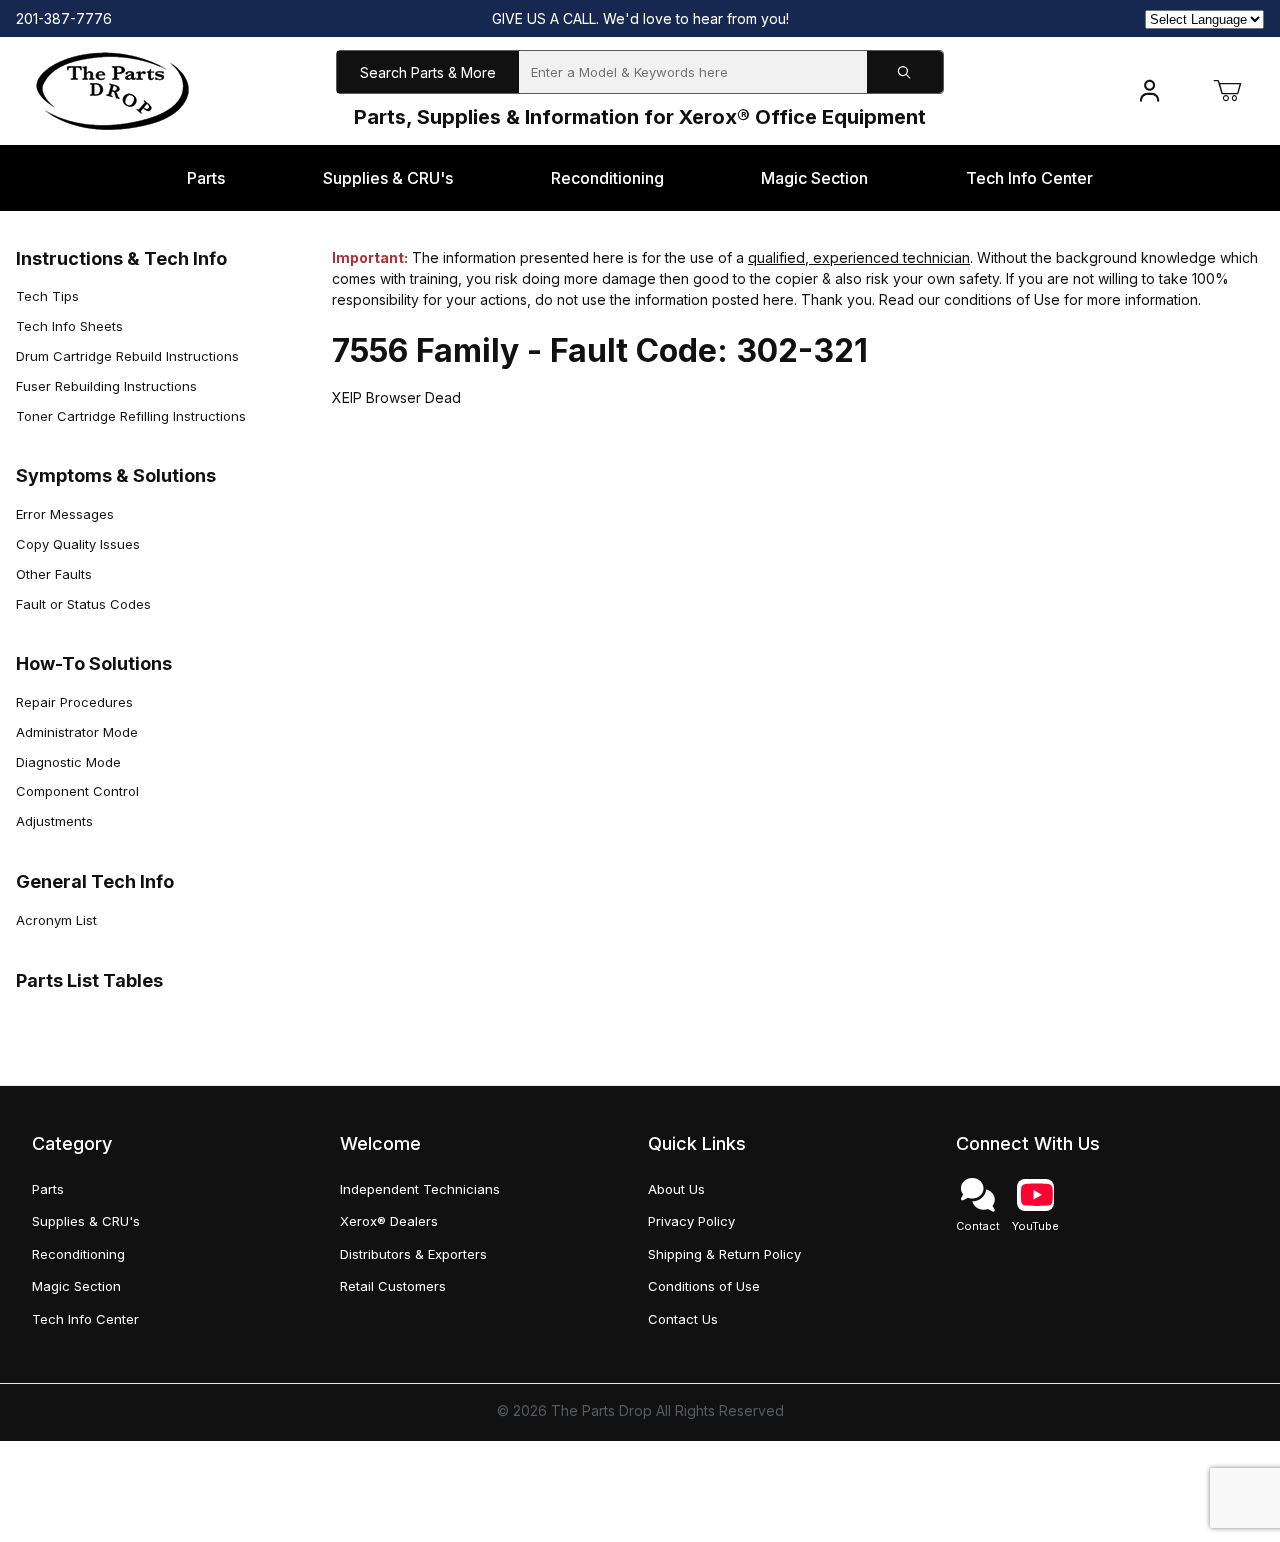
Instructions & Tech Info (121, 258)
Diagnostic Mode (68, 762)
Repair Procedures (74, 702)
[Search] (905, 72)
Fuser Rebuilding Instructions (106, 386)
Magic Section (76, 1286)
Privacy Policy (691, 1221)
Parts (48, 1189)
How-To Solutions (94, 663)
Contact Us (683, 1319)
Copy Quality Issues (78, 544)
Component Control (77, 791)
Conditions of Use (704, 1286)
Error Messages (65, 514)
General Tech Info (95, 881)
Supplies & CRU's (86, 1221)
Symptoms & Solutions (116, 475)
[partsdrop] (112, 89)
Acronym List (56, 920)
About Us (676, 1189)
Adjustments (54, 821)
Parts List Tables (89, 980)
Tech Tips (47, 296)
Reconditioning (78, 1254)
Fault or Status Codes (83, 604)
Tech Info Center (85, 1319)
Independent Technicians (420, 1189)
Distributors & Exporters (413, 1254)
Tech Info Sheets (69, 326)
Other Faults (54, 574)
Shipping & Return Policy (724, 1254)
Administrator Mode (77, 732)
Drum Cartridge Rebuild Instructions (127, 356)
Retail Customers (393, 1286)
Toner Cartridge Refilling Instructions (131, 416)
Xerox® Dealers (389, 1221)
